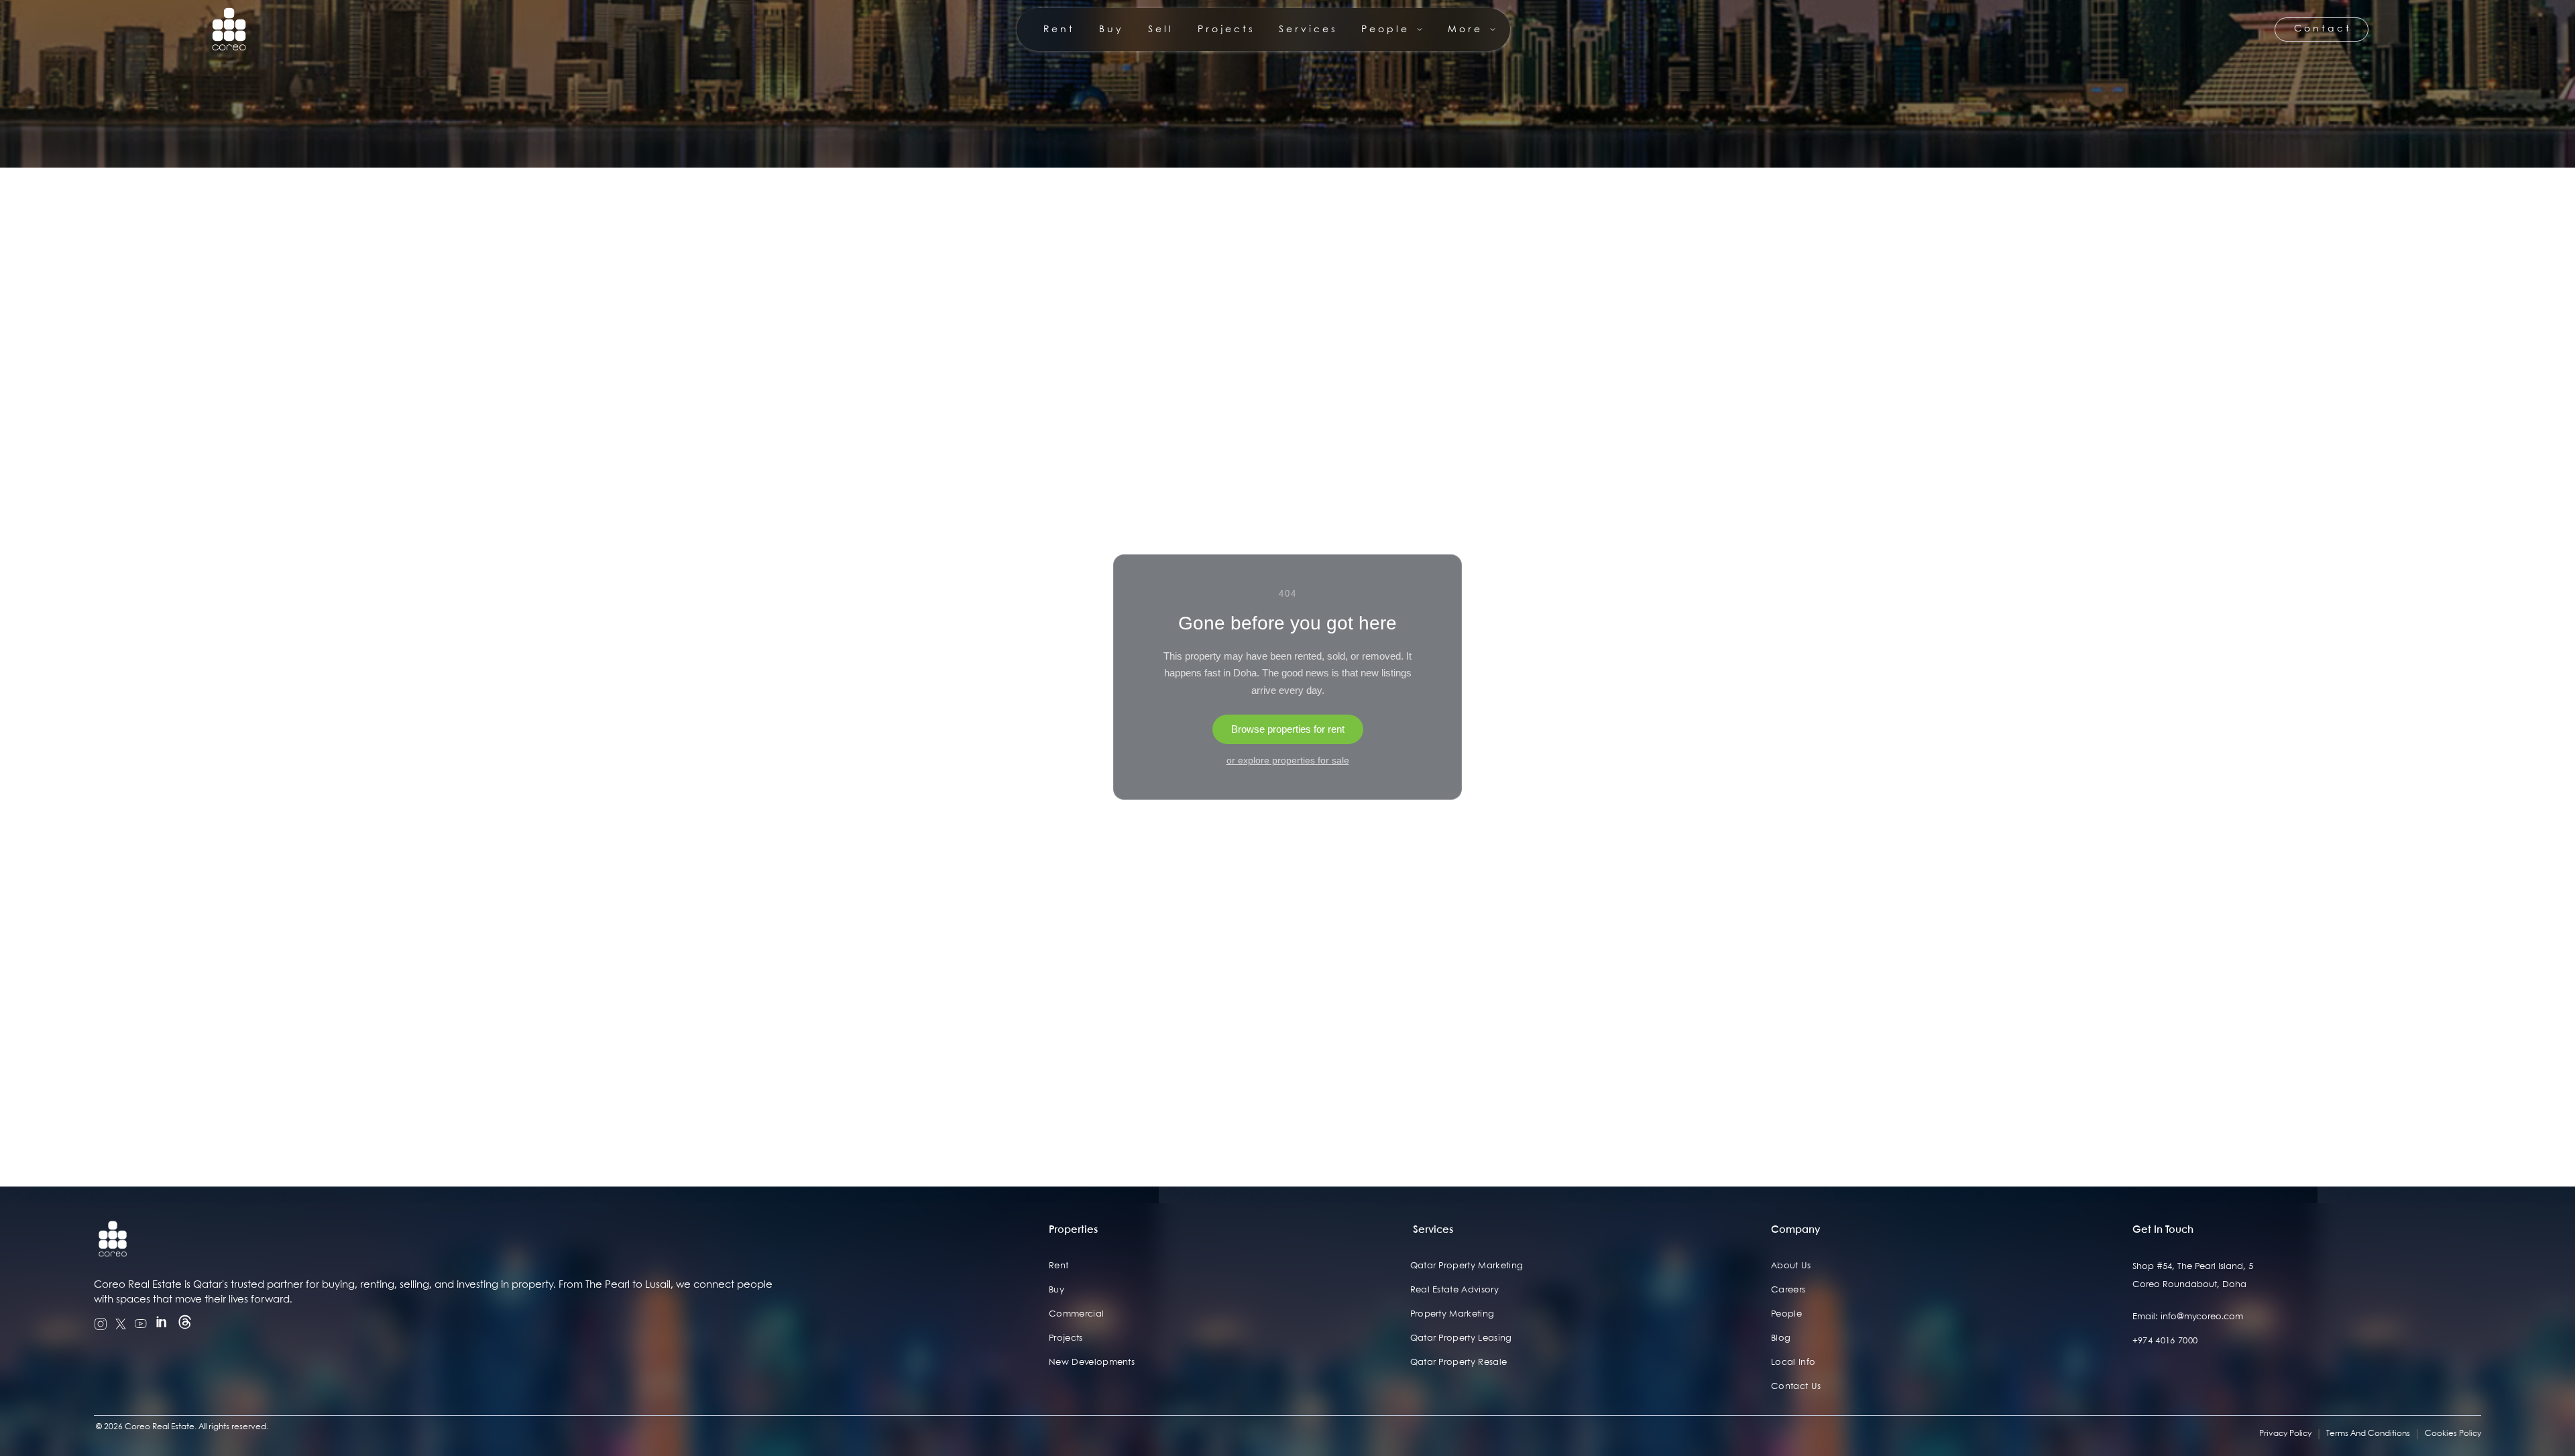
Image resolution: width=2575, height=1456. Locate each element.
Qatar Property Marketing (1467, 1266)
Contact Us (1796, 1387)
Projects (1066, 1338)
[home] (229, 29)
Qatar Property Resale (1459, 1362)
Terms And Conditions (2368, 1434)
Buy (1056, 1290)
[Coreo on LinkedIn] (162, 1324)
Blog (1781, 1338)
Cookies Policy (2453, 1434)
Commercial (1076, 1314)
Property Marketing (1452, 1314)
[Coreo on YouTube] (141, 1324)
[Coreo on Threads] (185, 1324)
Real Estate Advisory (1454, 1290)
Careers (1788, 1290)
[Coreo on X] (121, 1324)
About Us (1791, 1266)
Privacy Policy (2285, 1434)
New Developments (1092, 1362)
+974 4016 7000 (2165, 1341)
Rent (1058, 1266)
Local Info (1793, 1362)
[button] (1392, 29)
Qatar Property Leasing (1461, 1338)
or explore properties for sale (1288, 760)
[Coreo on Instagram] (101, 1324)
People (1786, 1314)
